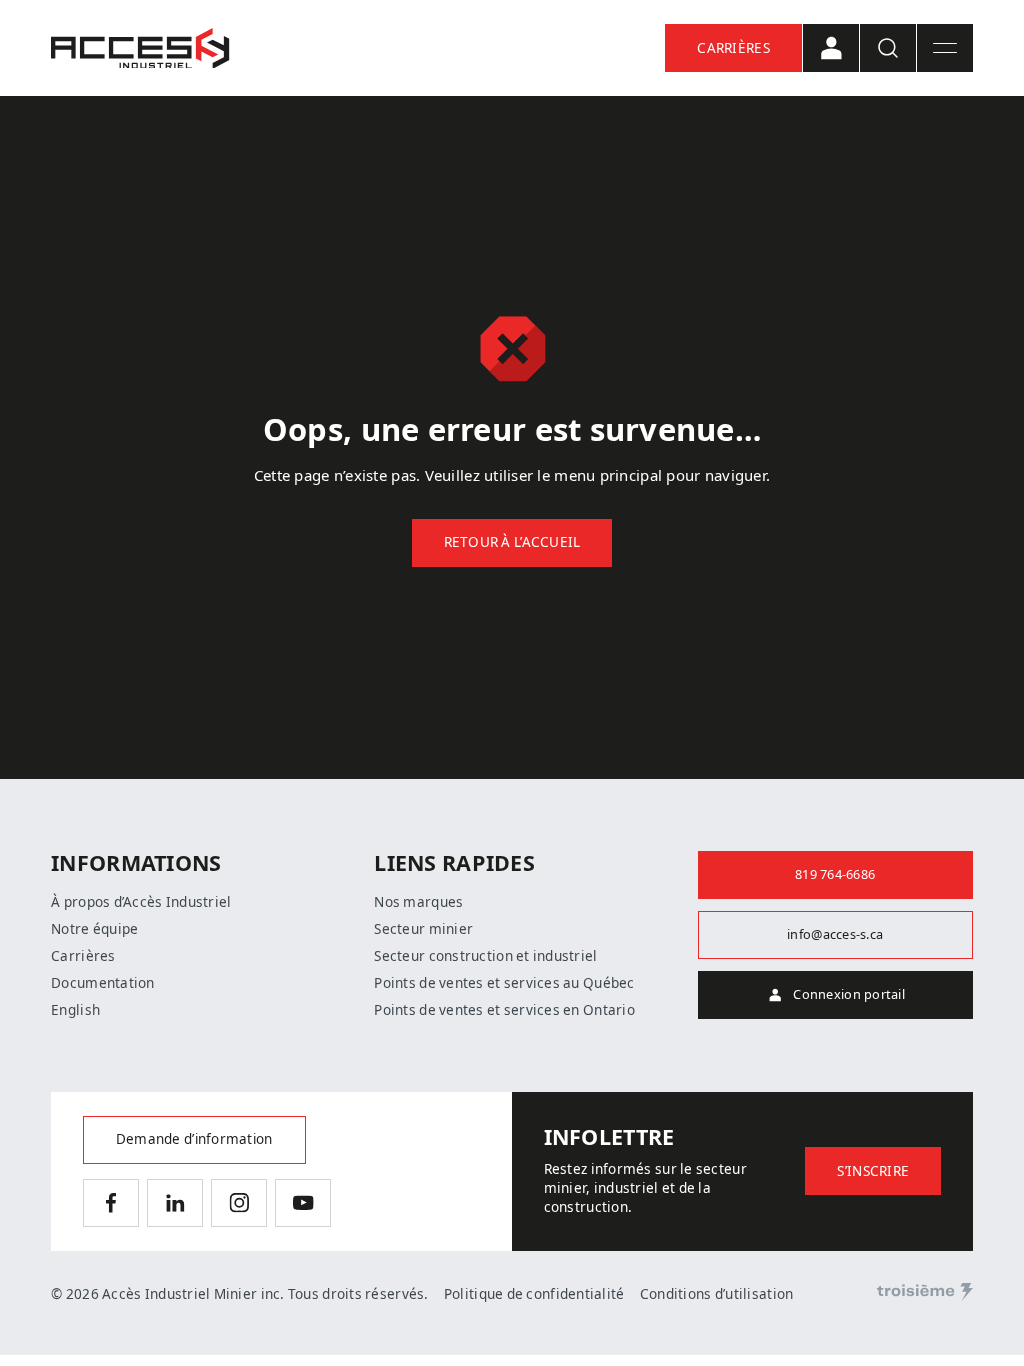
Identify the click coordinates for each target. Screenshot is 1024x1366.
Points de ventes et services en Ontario (504, 1010)
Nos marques (418, 902)
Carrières (733, 48)
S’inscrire (873, 1171)
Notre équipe (94, 929)
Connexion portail (849, 994)
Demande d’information (194, 1139)
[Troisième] (925, 1292)
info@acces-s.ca (835, 934)
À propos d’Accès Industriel (141, 902)
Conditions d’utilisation (716, 1294)
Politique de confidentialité (534, 1294)
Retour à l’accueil (512, 542)
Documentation (103, 983)
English (75, 1010)
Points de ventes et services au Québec (504, 983)
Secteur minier (423, 929)
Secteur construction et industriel (485, 956)
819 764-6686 (835, 874)
